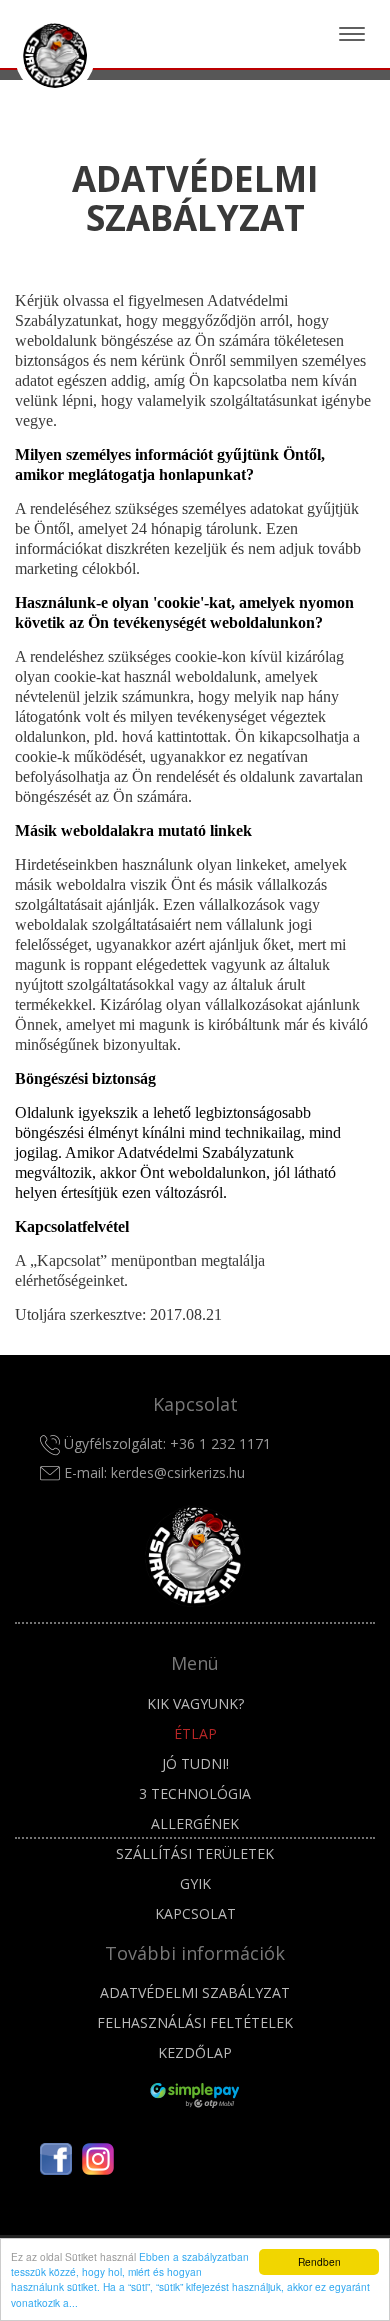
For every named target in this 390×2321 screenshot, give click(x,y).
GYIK (195, 1883)
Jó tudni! (195, 1763)
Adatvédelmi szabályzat (195, 1992)
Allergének (195, 1823)
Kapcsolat (195, 1913)
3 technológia (195, 1793)
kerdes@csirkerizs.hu (178, 1472)
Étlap (195, 1733)
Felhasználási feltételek (195, 2022)
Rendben (319, 2261)
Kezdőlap (195, 2052)
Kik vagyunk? (195, 1703)
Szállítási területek (195, 1853)
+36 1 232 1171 (220, 1443)
